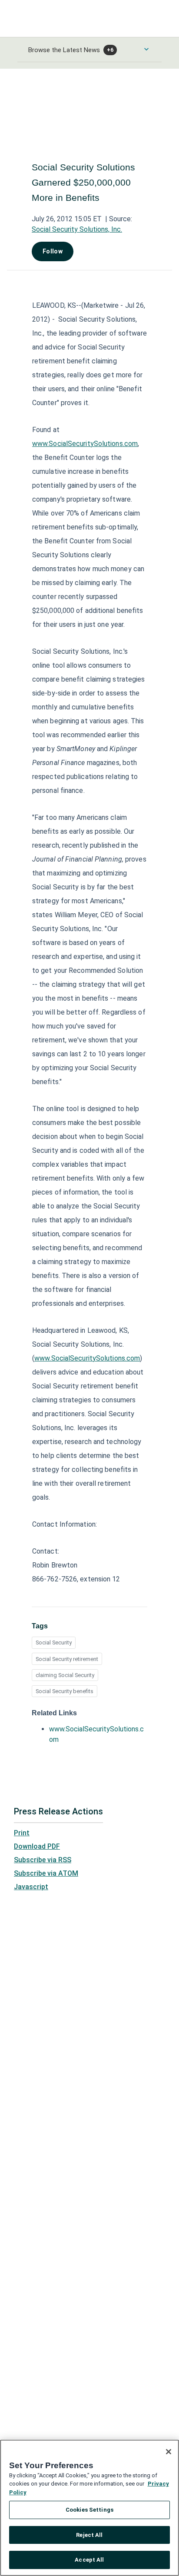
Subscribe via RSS (43, 1860)
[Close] (169, 2452)
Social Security (54, 1642)
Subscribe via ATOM (46, 1873)
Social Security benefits (65, 1691)
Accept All (89, 2560)
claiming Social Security (65, 1675)
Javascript (31, 1887)
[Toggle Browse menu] (146, 49)
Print (22, 1833)
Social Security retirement (67, 1659)
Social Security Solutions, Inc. (77, 229)
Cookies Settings (89, 2510)
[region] (89, 2508)
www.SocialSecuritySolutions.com (85, 444)
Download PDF (37, 1846)
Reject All (89, 2535)
